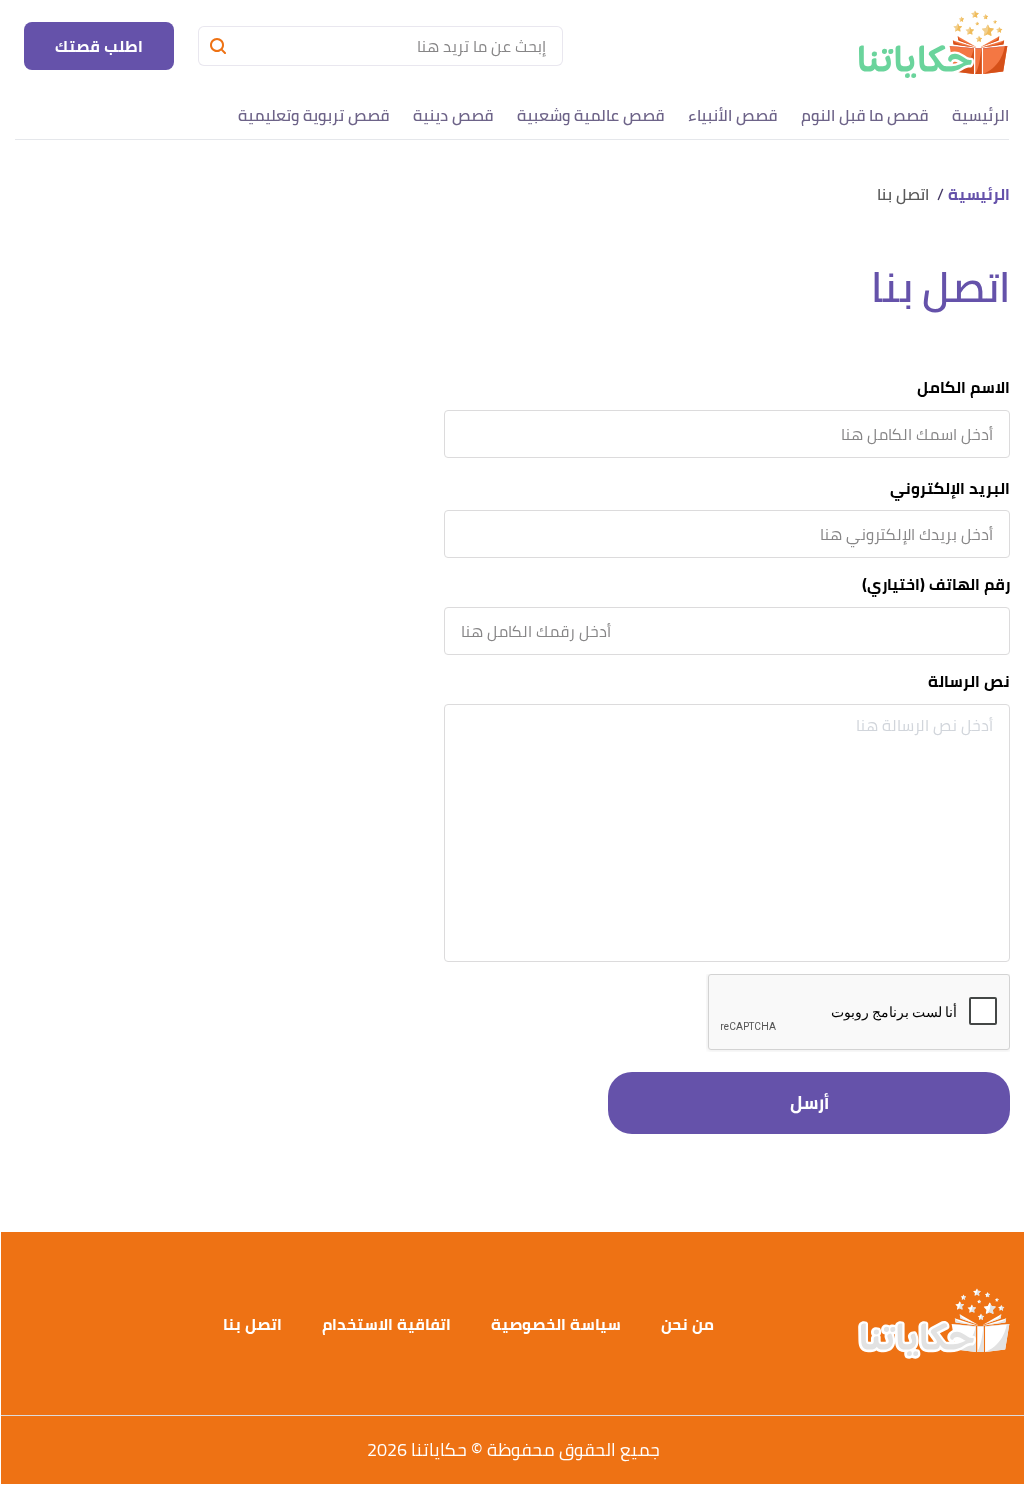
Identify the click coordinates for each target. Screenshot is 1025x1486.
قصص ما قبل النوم (864, 115)
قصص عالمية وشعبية (590, 115)
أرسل (809, 1102)
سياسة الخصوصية (556, 1324)
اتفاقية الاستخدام (386, 1324)
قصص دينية (453, 115)
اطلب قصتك (99, 46)
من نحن (687, 1324)
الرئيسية (980, 115)
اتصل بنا (252, 1324)
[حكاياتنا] (932, 45)
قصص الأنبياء (732, 115)
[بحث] (218, 46)
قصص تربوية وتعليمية (313, 115)
